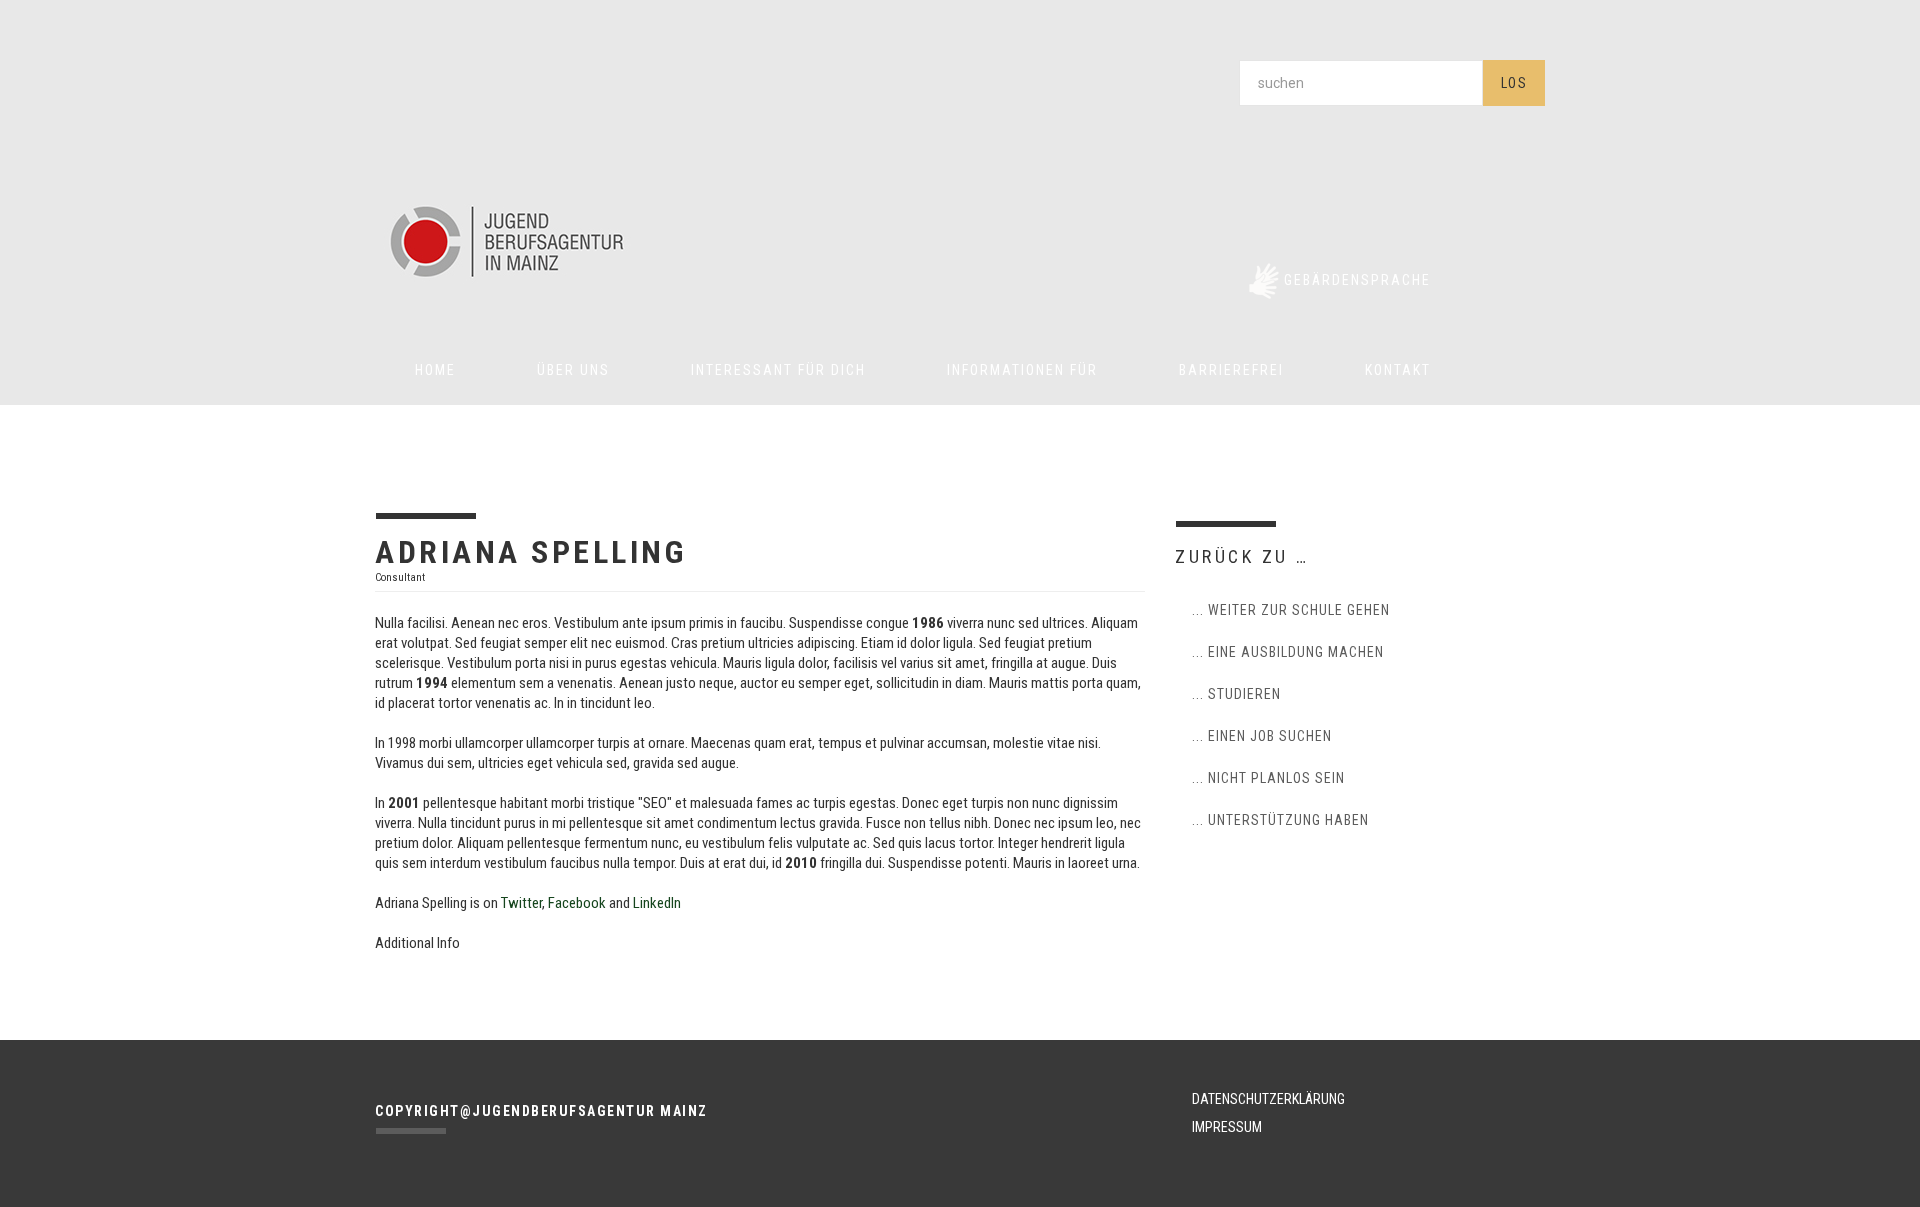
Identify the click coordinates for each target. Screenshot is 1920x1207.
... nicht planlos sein (1268, 778)
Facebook (577, 903)
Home (435, 370)
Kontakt (1398, 370)
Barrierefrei (1231, 370)
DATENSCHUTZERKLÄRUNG (1268, 1099)
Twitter (521, 903)
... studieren (1236, 694)
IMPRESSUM (1227, 1127)
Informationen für (1022, 370)
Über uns (573, 370)
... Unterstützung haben (1280, 820)
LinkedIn (657, 903)
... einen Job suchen (1262, 736)
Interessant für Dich (778, 370)
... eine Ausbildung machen (1288, 652)
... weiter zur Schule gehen (1291, 610)
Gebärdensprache (1357, 280)
